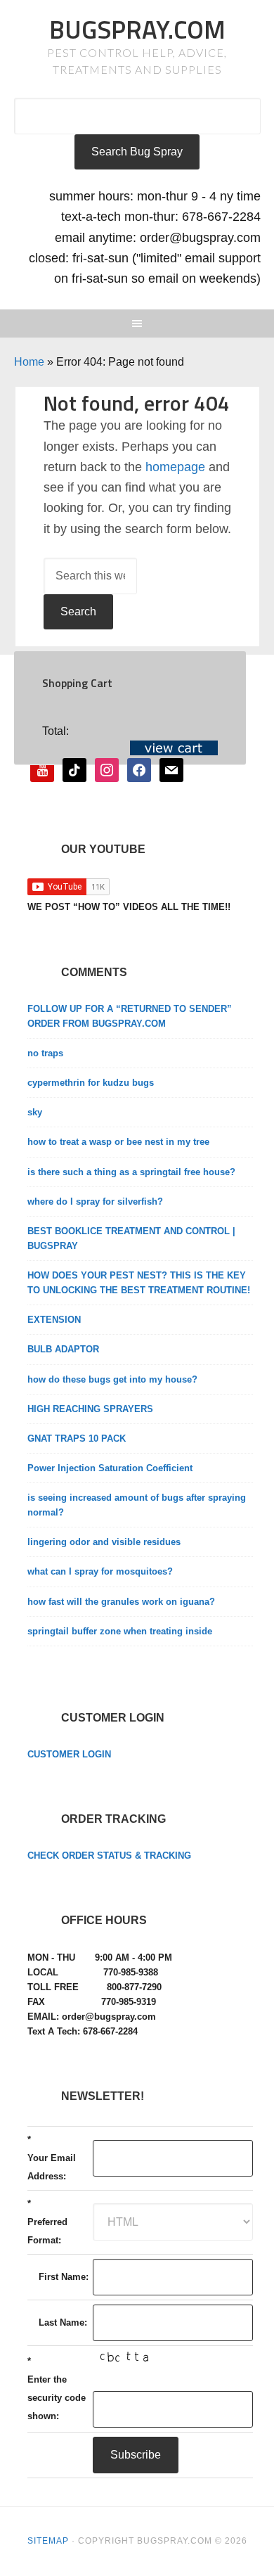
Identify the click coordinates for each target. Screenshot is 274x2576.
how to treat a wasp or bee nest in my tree (118, 1142)
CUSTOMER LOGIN (69, 1754)
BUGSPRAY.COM (137, 29)
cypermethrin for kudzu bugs (91, 1083)
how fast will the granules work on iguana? (121, 1602)
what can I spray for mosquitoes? (100, 1571)
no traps (45, 1053)
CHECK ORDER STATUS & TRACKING (109, 1856)
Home (29, 362)
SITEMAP (48, 2541)
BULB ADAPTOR (63, 1349)
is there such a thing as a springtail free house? (131, 1172)
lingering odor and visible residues (104, 1542)
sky (35, 1112)
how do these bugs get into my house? (112, 1379)
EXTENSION (54, 1320)
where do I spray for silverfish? (95, 1202)
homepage (175, 467)
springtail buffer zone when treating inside (120, 1631)
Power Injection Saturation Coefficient (110, 1468)
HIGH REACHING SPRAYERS (90, 1409)
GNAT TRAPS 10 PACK (77, 1438)
